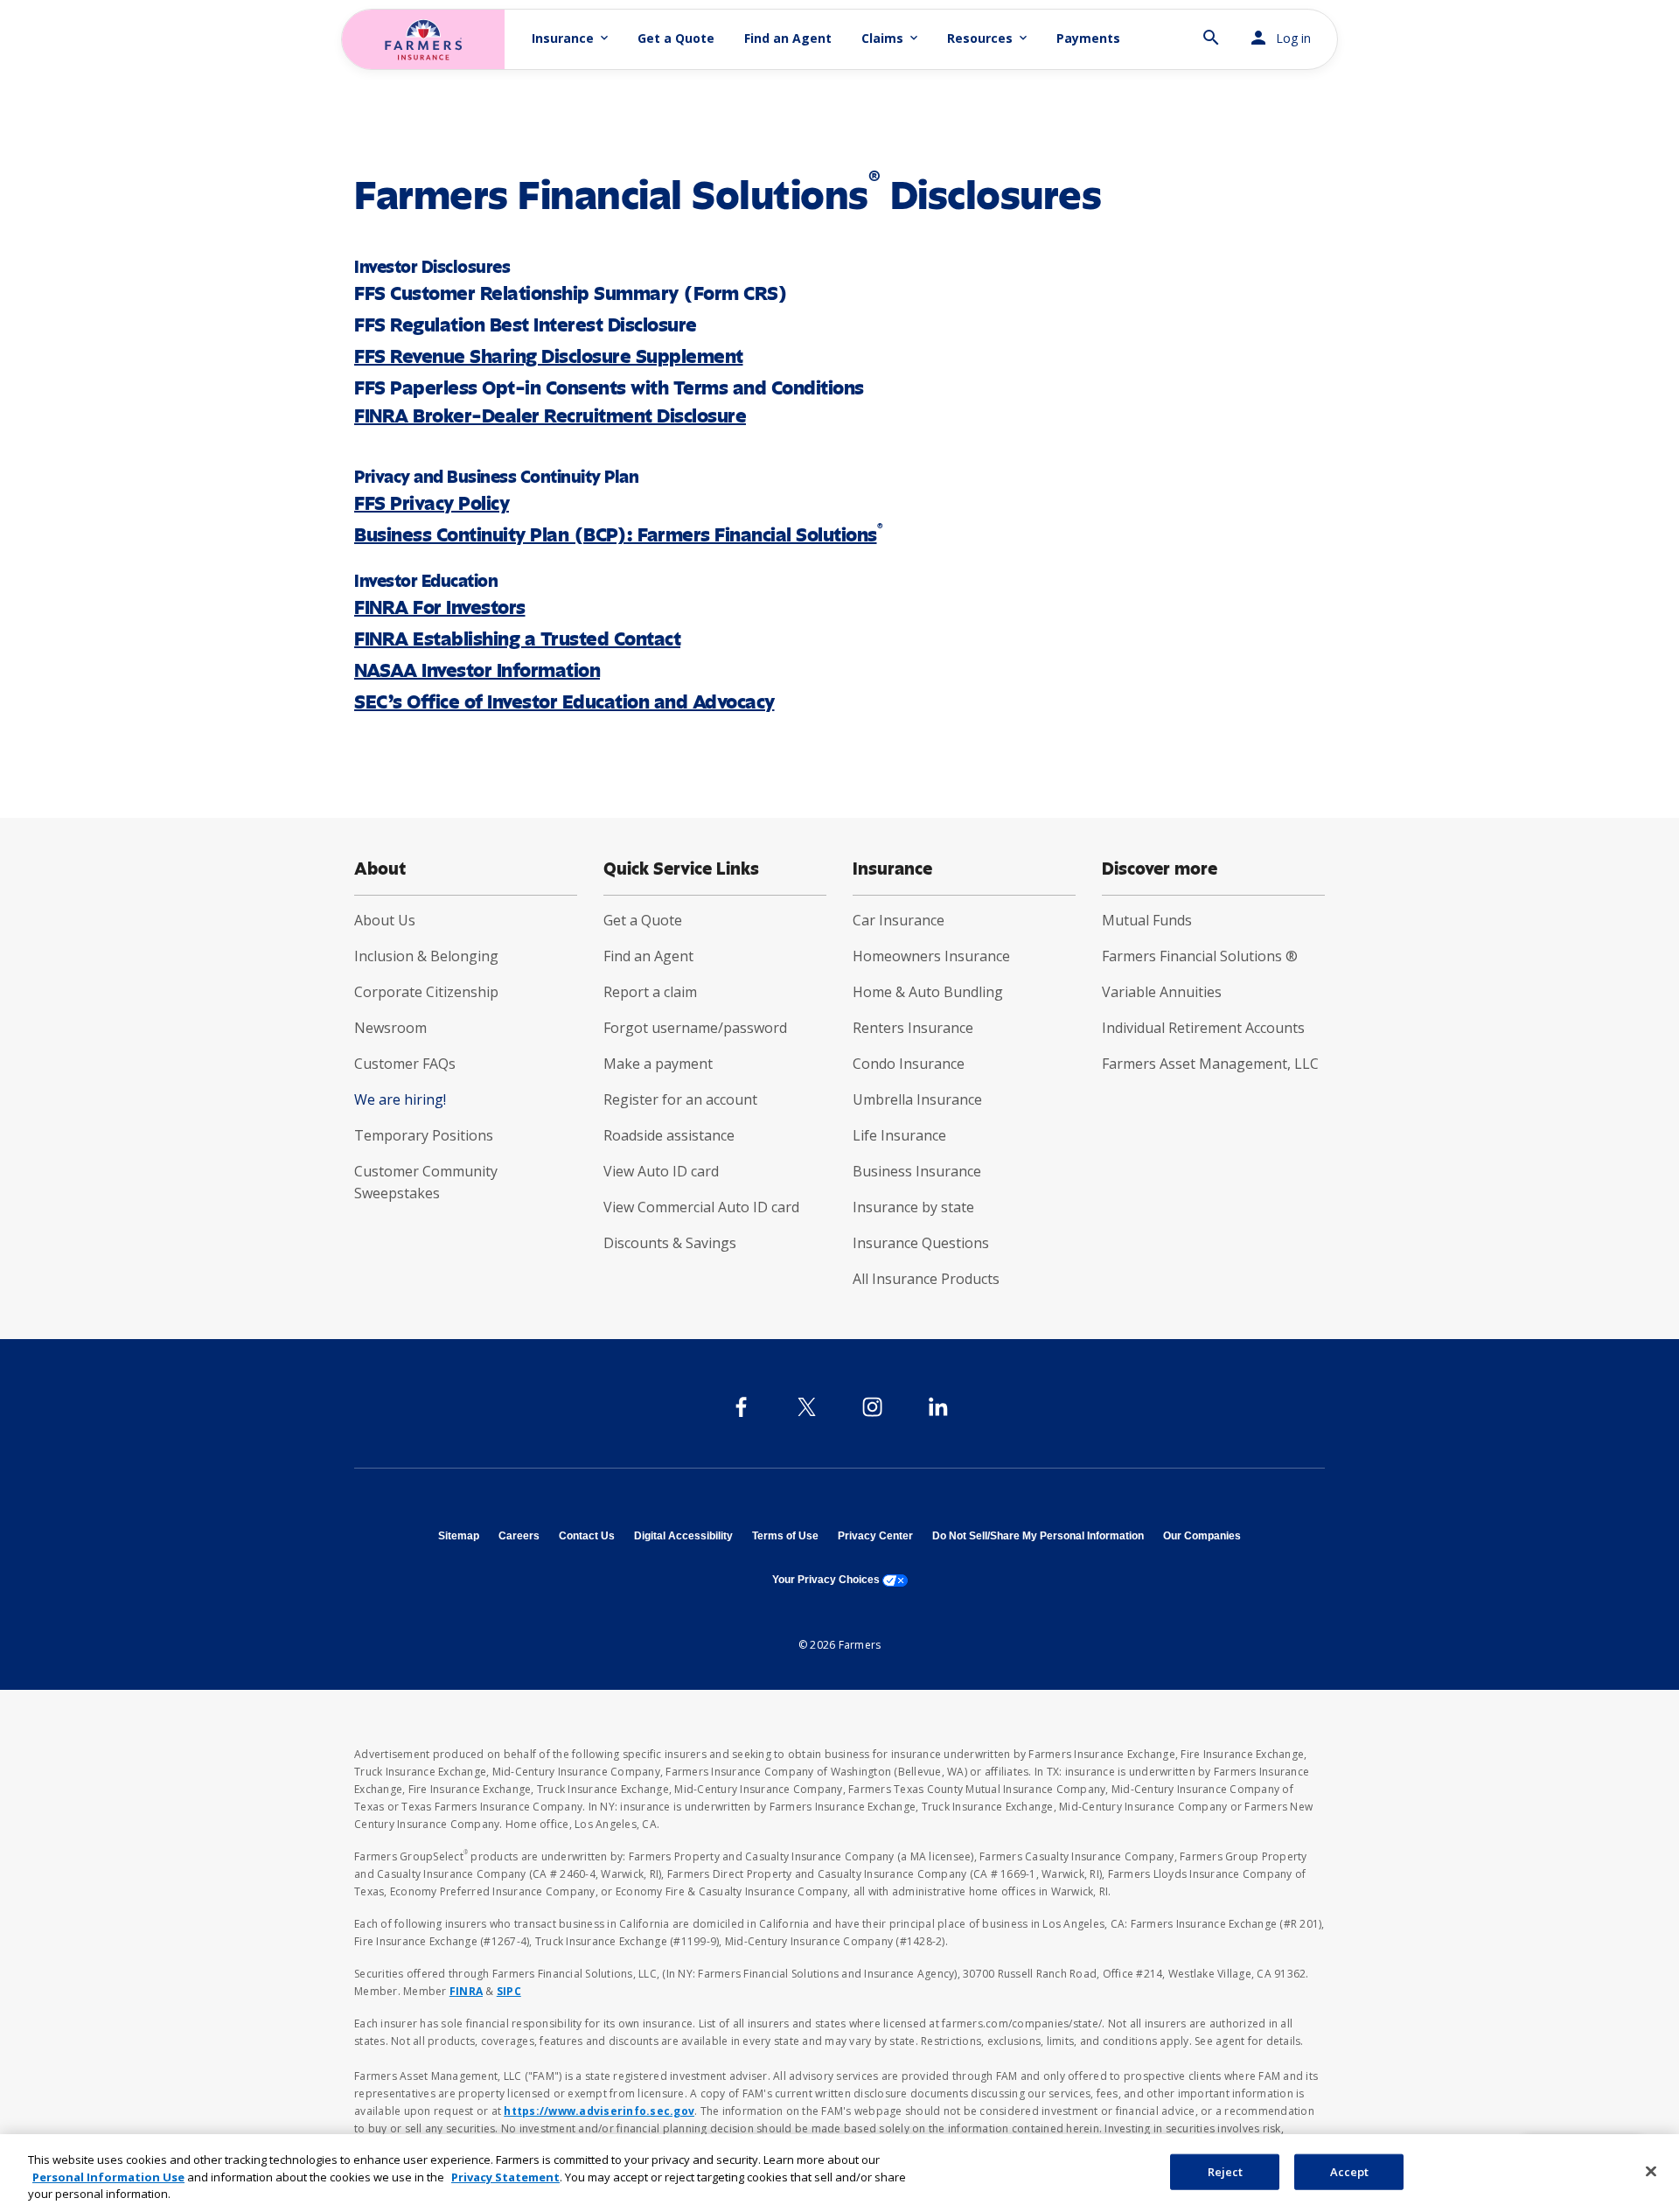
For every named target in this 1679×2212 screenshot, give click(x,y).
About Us (385, 920)
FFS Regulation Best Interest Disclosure (526, 325)
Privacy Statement (505, 2177)
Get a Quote (676, 38)
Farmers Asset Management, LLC (1210, 1064)
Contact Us (587, 1536)
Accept (1350, 2171)
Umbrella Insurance (917, 1099)
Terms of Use (785, 1536)
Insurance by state (913, 1207)
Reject (1226, 2171)
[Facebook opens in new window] (741, 1407)
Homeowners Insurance (931, 956)
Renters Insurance (913, 1028)
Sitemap (459, 1536)
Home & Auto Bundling (928, 992)
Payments (1088, 38)
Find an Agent (788, 38)
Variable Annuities (1162, 992)
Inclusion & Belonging (426, 956)
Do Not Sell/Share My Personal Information (1038, 1536)
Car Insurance (899, 920)
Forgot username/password (695, 1028)
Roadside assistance (669, 1135)
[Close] (1651, 2171)
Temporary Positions (424, 1135)
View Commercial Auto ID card (701, 1207)
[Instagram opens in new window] (872, 1407)
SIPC (509, 1991)
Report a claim (650, 992)
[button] (1211, 30)
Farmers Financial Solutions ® (1200, 956)
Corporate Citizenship (426, 992)
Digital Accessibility (683, 1536)
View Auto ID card (661, 1171)
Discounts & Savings (670, 1243)
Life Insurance (899, 1135)
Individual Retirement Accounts (1203, 1028)
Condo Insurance (909, 1064)
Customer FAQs (405, 1064)
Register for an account (680, 1099)
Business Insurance (917, 1171)
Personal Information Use (108, 2177)
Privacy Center (875, 1536)
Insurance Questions (921, 1243)
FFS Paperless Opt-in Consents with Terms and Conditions (609, 388)
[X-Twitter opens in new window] (807, 1407)
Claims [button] (891, 38)
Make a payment (658, 1064)
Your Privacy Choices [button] (840, 1580)
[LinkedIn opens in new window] (938, 1407)
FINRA (466, 1991)
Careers (519, 1536)
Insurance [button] (571, 38)
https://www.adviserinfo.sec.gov (599, 2111)
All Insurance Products (926, 1279)
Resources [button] (989, 38)
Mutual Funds (1147, 920)
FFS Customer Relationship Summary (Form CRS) (571, 293)
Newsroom (390, 1028)
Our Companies (1202, 1536)
